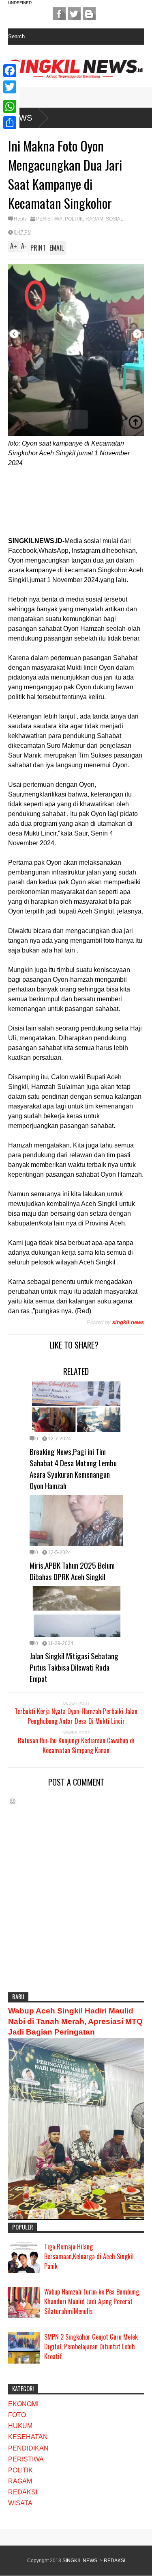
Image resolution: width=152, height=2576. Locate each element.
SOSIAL (115, 219)
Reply (20, 219)
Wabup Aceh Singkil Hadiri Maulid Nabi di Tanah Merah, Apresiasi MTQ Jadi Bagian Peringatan (75, 2021)
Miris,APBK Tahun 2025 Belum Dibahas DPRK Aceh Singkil (72, 1571)
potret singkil (89, 14)
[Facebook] (10, 71)
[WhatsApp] (10, 106)
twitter (74, 14)
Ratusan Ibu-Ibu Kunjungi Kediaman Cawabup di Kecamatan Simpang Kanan (76, 1745)
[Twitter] (10, 87)
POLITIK (74, 219)
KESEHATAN (28, 2437)
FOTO (17, 2415)
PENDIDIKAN (28, 2448)
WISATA (20, 2503)
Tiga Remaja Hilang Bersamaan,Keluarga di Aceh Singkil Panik (89, 2256)
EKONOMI (23, 2404)
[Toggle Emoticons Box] (13, 1801)
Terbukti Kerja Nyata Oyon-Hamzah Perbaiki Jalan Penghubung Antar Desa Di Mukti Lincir (76, 1716)
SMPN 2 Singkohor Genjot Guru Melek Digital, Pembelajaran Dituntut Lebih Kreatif (91, 2347)
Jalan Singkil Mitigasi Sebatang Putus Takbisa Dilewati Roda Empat (74, 1667)
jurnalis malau (59, 14)
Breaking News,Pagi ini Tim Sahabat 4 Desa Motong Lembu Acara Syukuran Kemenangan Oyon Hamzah (73, 1468)
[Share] (10, 123)
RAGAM (94, 219)
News (20, 118)
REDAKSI (23, 2492)
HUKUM (20, 2426)
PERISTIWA (49, 219)
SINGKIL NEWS (80, 2561)
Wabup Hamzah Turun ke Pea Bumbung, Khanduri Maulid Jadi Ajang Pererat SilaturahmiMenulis (92, 2301)
